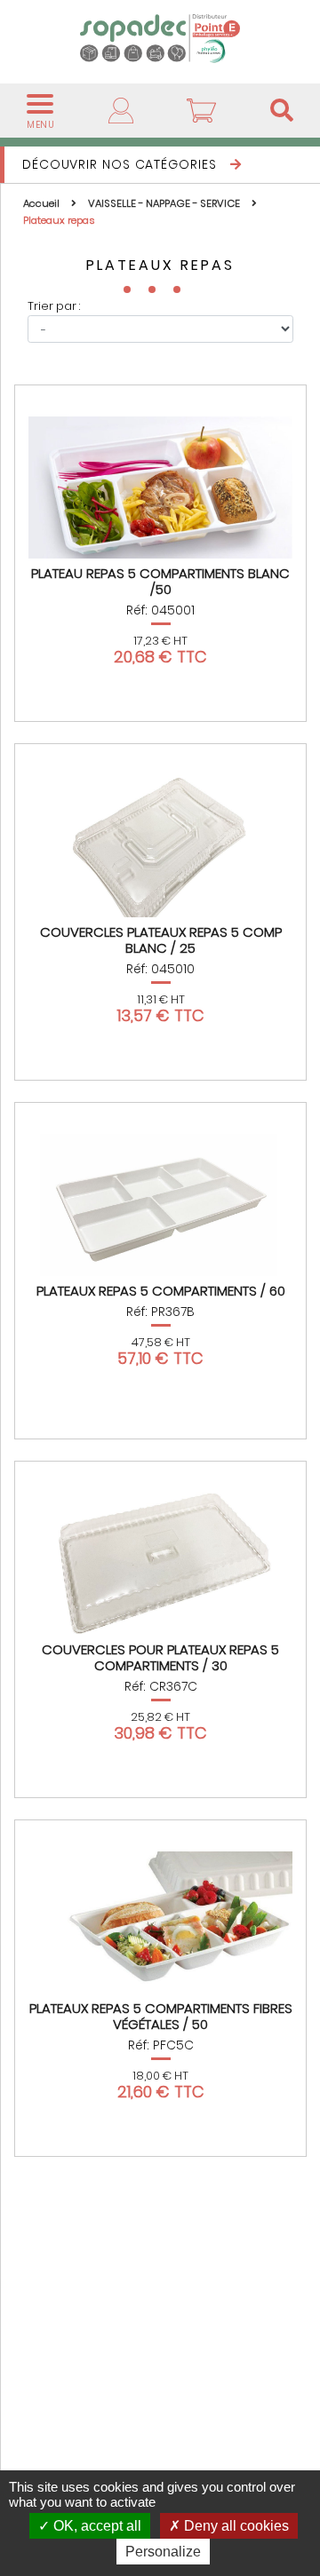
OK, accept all (96, 2526)
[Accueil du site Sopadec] (160, 38)
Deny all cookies (235, 2526)
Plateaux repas (59, 220)
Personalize (163, 2552)
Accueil (43, 203)
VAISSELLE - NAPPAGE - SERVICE (165, 203)
